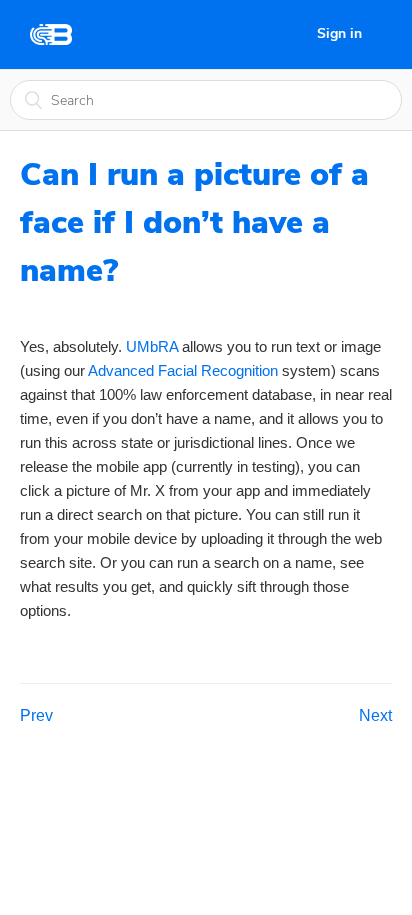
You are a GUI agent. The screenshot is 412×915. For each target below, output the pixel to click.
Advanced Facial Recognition (183, 370)
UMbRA (152, 346)
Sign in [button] (339, 33)
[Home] (51, 35)
